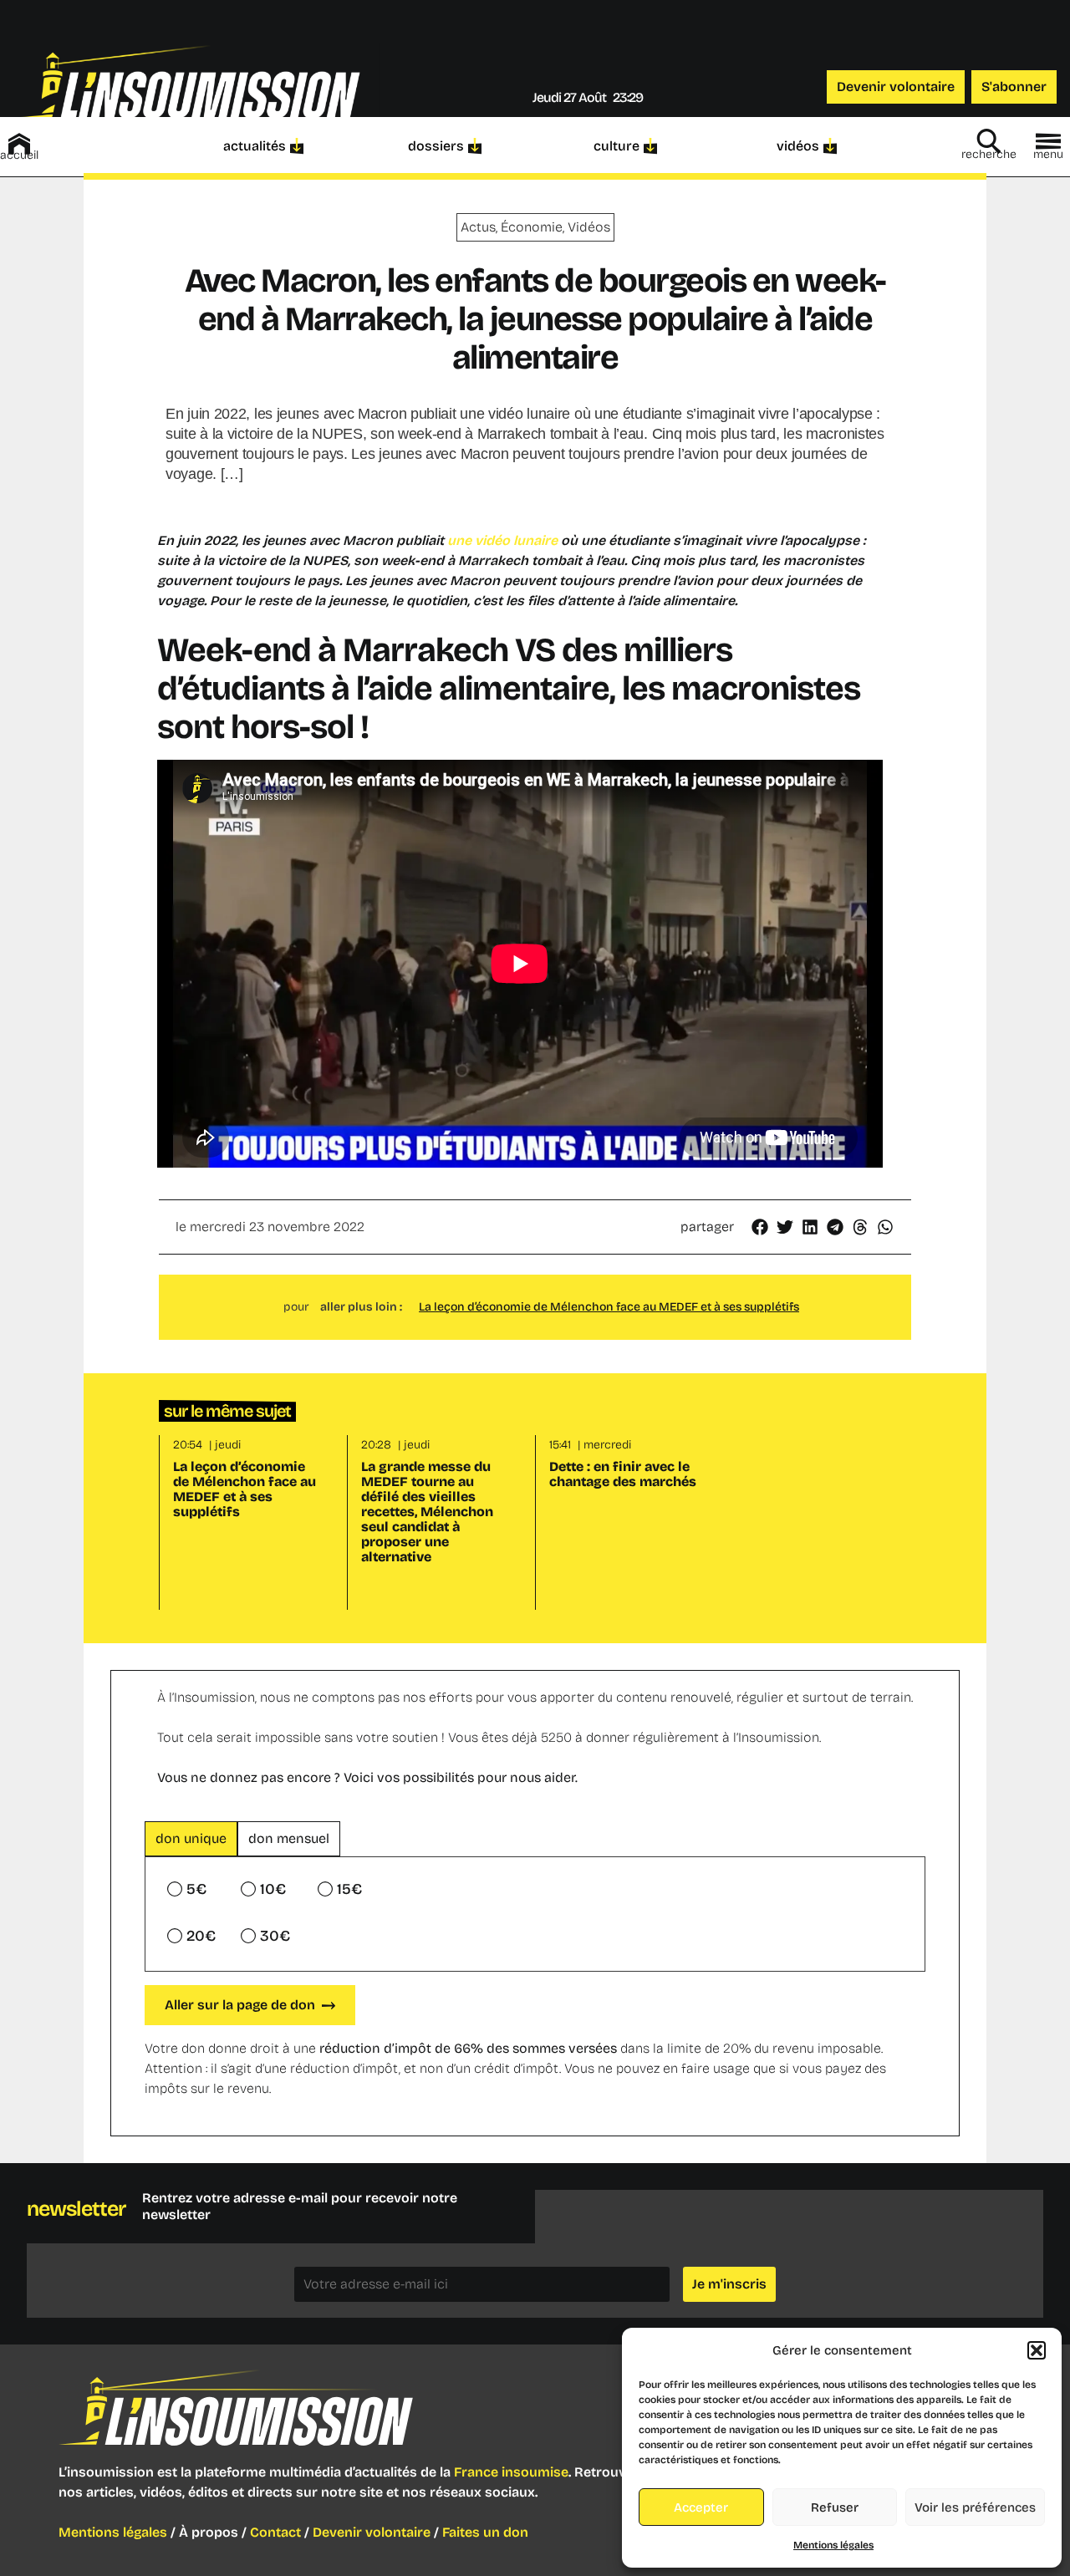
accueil (19, 155)
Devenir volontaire (372, 2532)
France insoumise (511, 2472)
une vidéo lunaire (504, 540)
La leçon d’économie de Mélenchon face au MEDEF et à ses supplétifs (609, 1307)
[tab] (191, 1839)
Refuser (835, 2507)
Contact (275, 2532)
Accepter (701, 2507)
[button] (1037, 2350)
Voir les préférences (975, 2507)
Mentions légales (833, 2545)
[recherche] (989, 141)
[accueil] (19, 144)
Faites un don (485, 2532)
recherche (989, 154)
